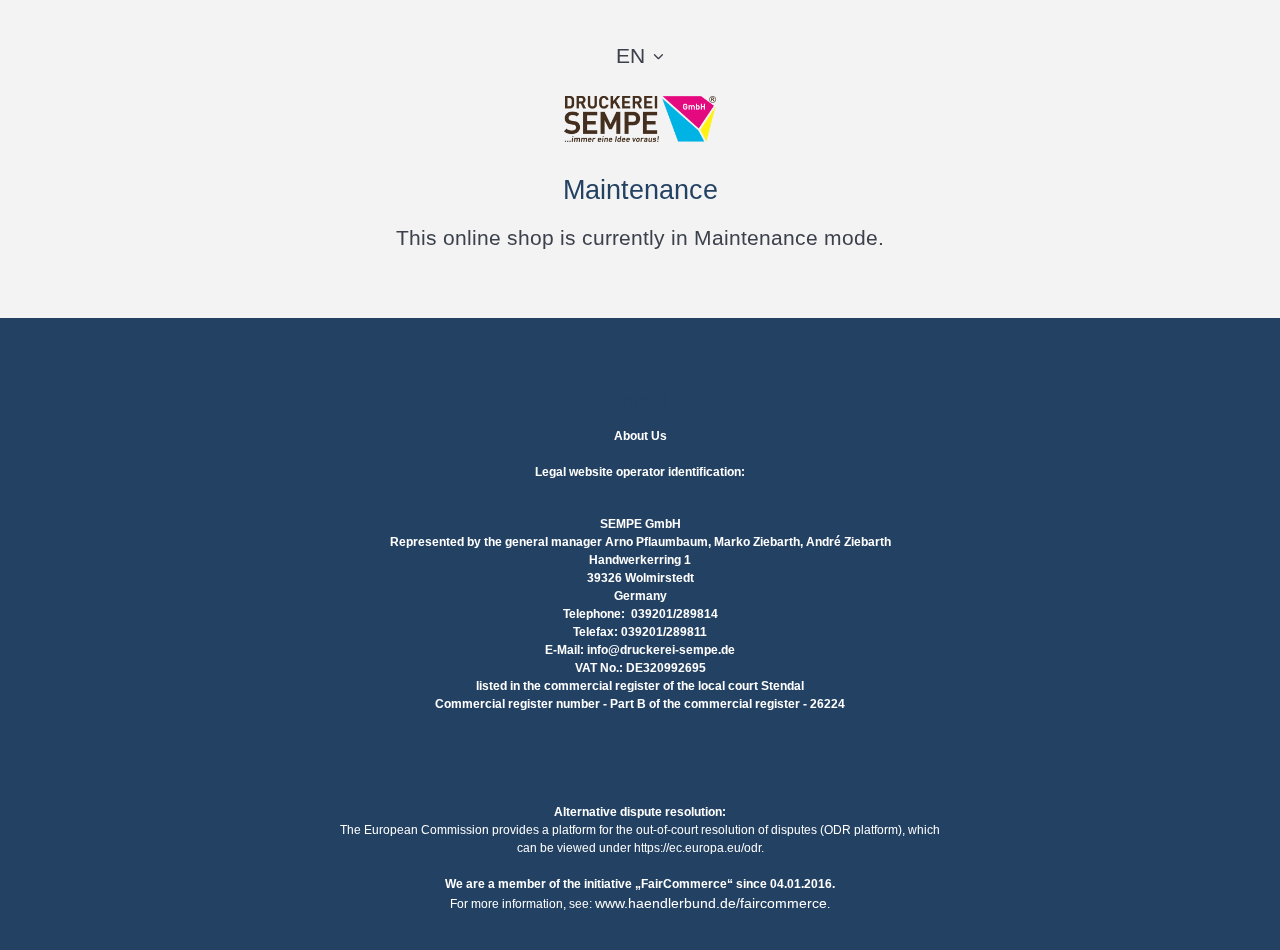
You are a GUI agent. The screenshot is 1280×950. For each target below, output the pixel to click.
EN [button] (630, 55)
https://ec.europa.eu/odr (697, 848)
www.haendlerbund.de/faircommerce (711, 903)
